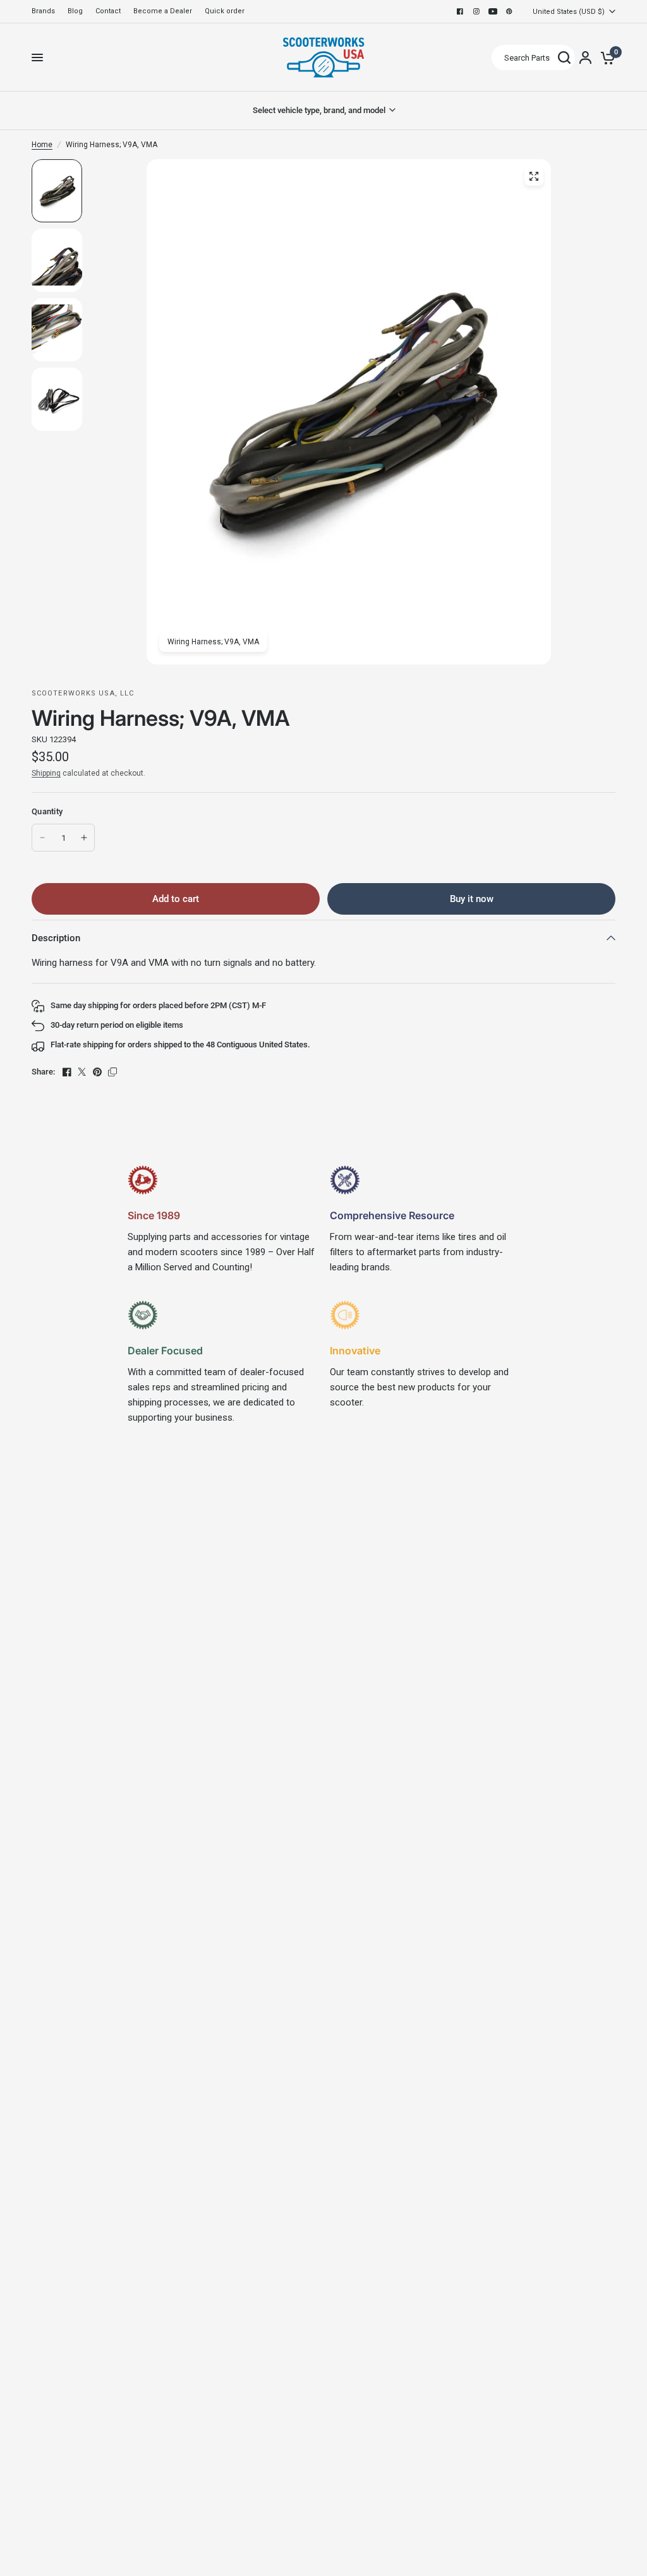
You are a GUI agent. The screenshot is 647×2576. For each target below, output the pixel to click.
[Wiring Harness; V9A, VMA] (534, 176)
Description (56, 938)
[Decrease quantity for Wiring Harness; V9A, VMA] (42, 838)
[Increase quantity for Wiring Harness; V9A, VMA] (84, 838)
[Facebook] (460, 11)
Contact (108, 11)
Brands (43, 11)
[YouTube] (493, 11)
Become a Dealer (163, 11)
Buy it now (472, 899)
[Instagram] (476, 11)
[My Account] (585, 57)
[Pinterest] (509, 11)
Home (42, 145)
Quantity (47, 811)
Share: (43, 1072)
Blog (75, 11)
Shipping (46, 773)
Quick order (225, 11)
